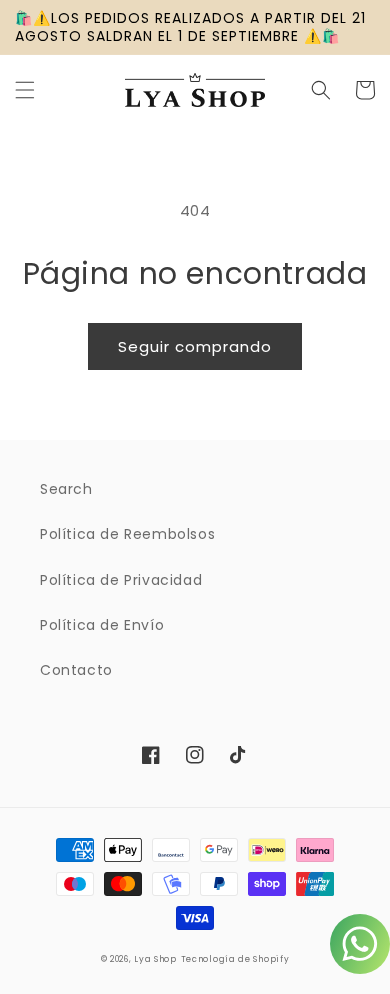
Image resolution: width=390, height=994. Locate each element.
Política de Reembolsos (127, 534)
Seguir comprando (195, 346)
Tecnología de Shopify (235, 959)
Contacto (76, 670)
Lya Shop (155, 959)
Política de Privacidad (121, 580)
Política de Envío (102, 625)
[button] (25, 90)
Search (66, 489)
